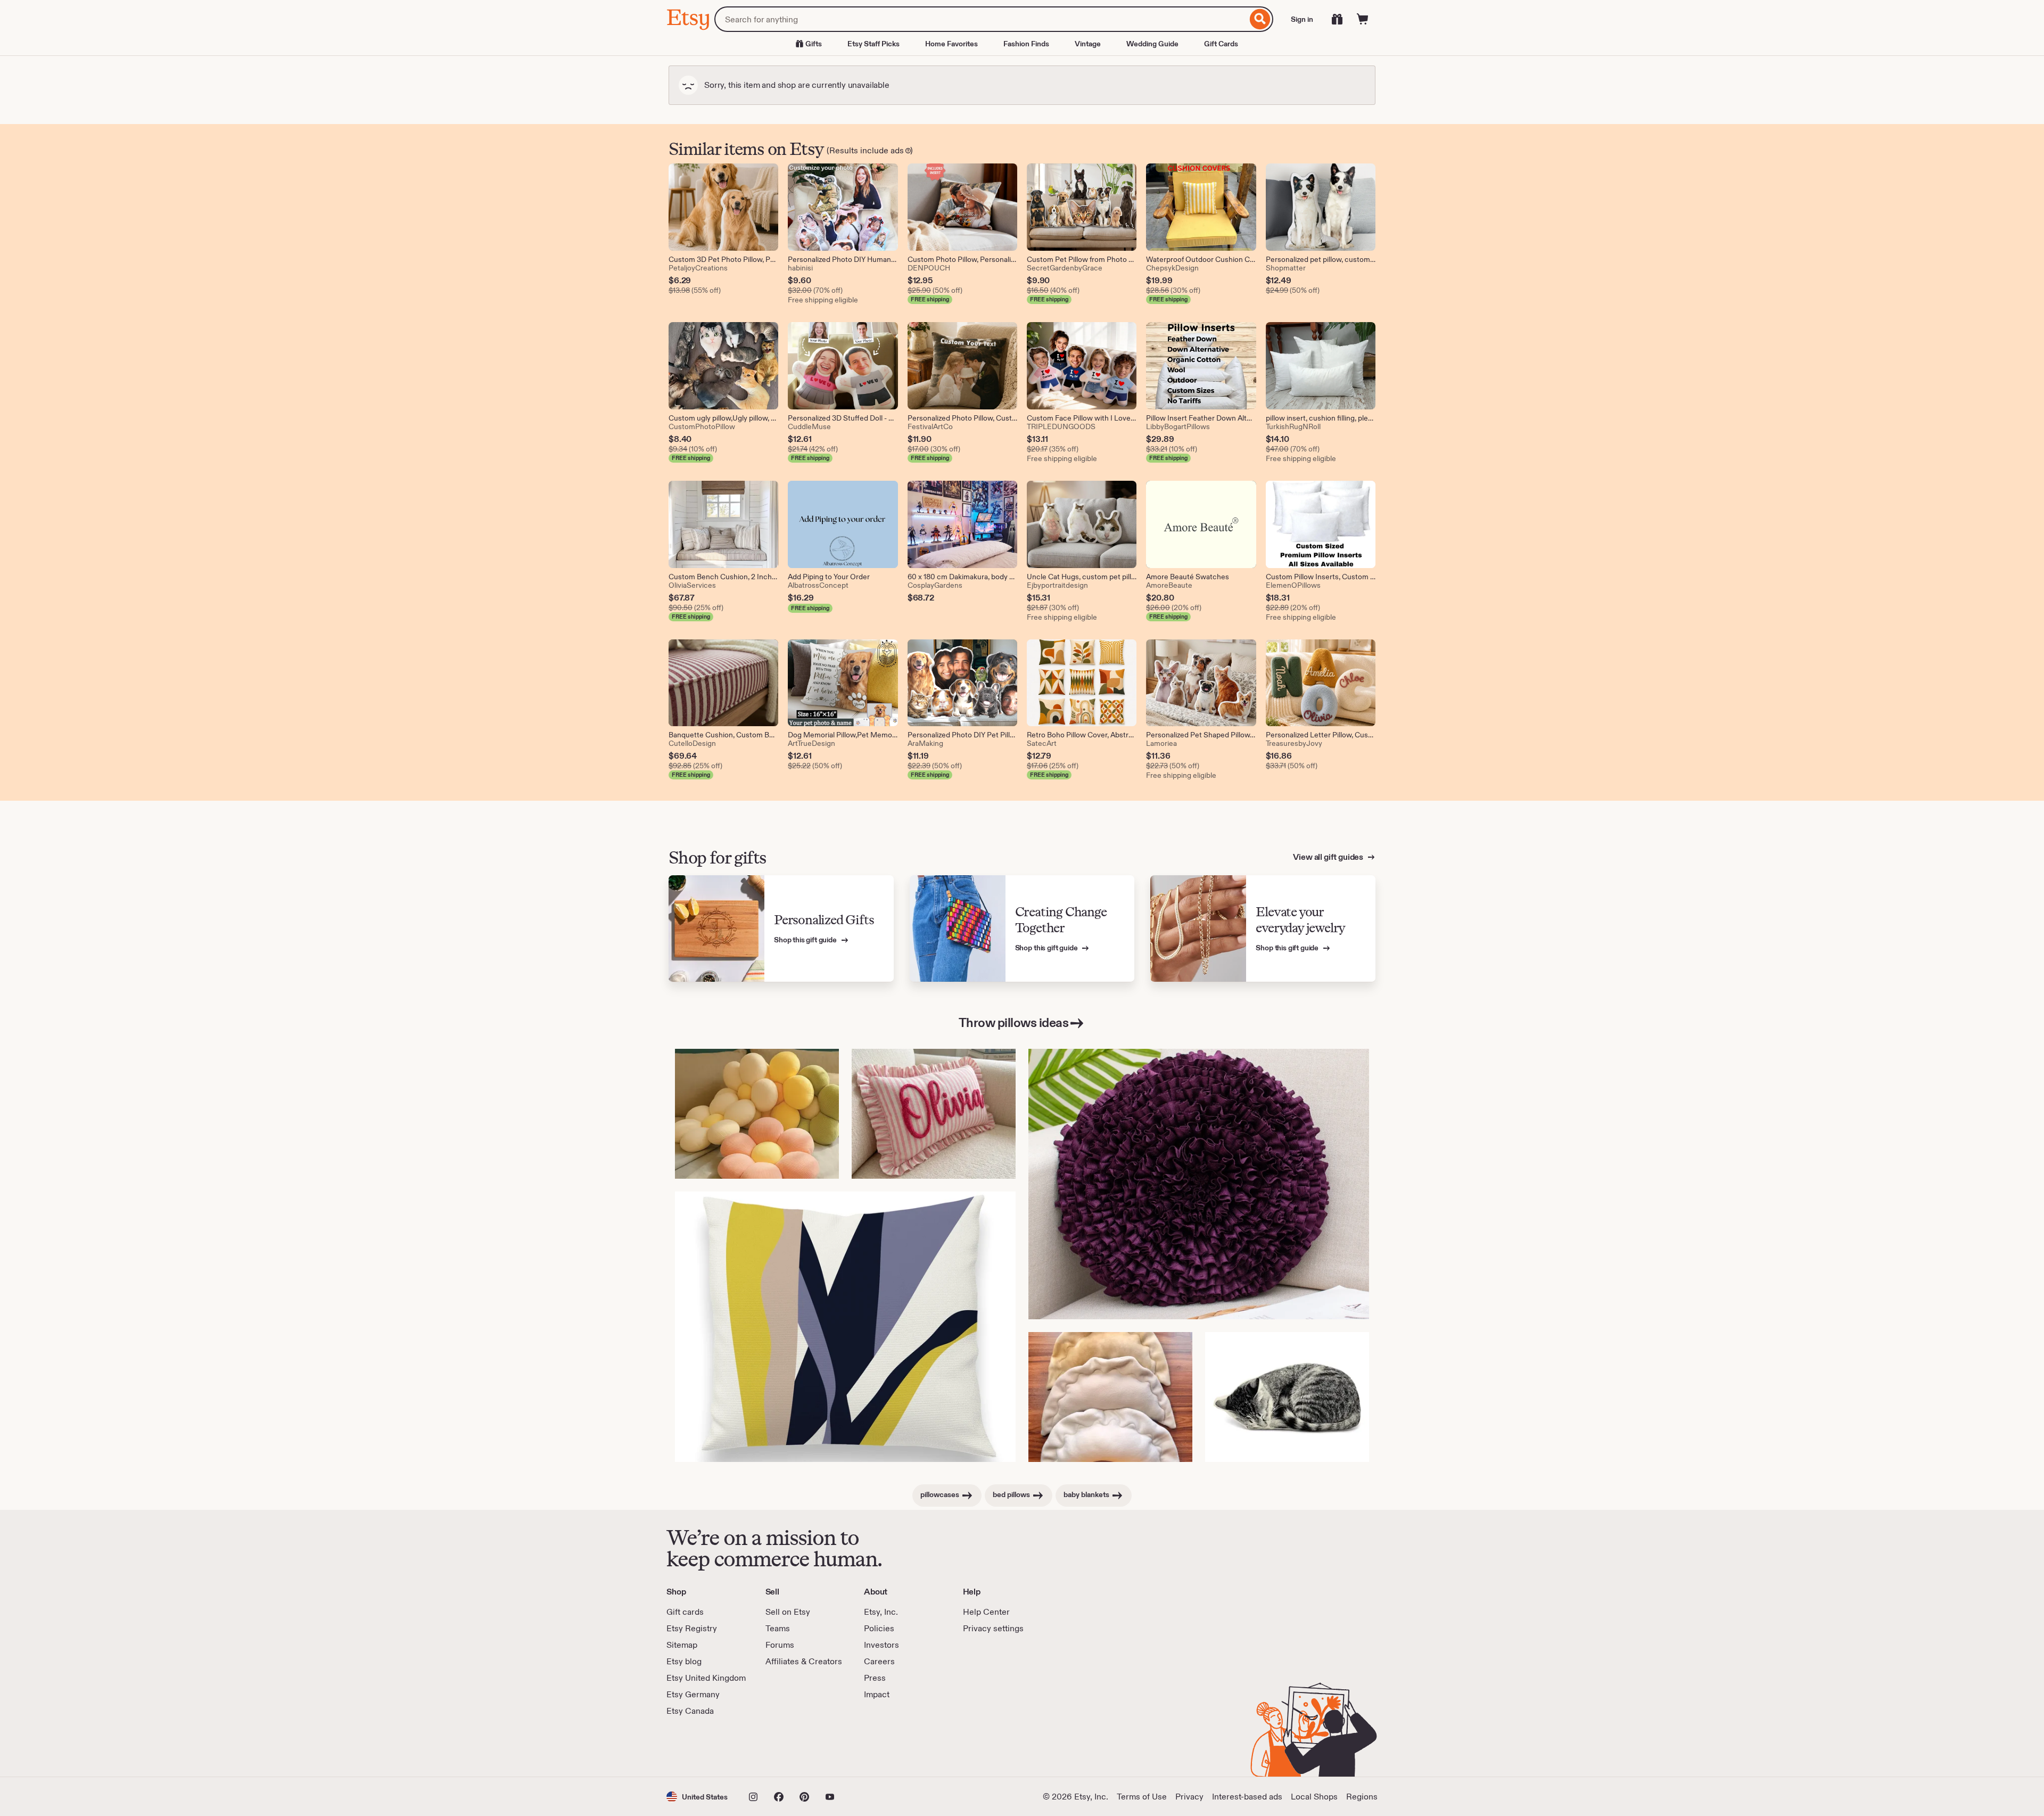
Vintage (1088, 44)
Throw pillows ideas (1014, 1022)
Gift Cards (1221, 44)
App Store (702, 1747)
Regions (1362, 1797)
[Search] (1260, 19)
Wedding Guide (1152, 44)
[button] (697, 1797)
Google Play (783, 1747)
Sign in (1302, 19)
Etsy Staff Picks (873, 44)
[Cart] (1363, 19)
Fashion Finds (1026, 44)
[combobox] (981, 19)
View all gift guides (1329, 857)
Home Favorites (951, 44)
